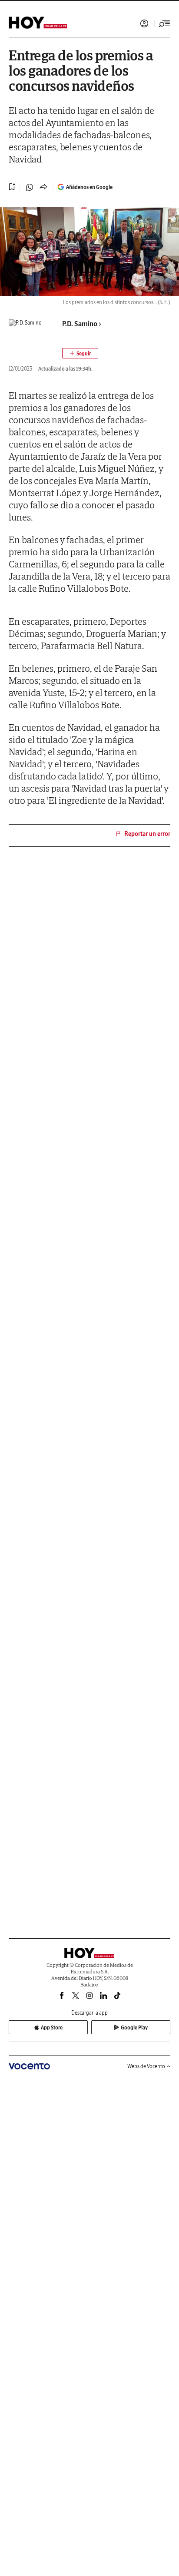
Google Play (134, 2027)
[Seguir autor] (80, 353)
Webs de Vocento (146, 2066)
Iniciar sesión (144, 23)
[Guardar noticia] (12, 187)
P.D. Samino (80, 324)
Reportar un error (147, 834)
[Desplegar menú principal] (165, 23)
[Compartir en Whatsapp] (30, 187)
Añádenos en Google (89, 187)
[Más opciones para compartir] (43, 187)
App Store (52, 2027)
